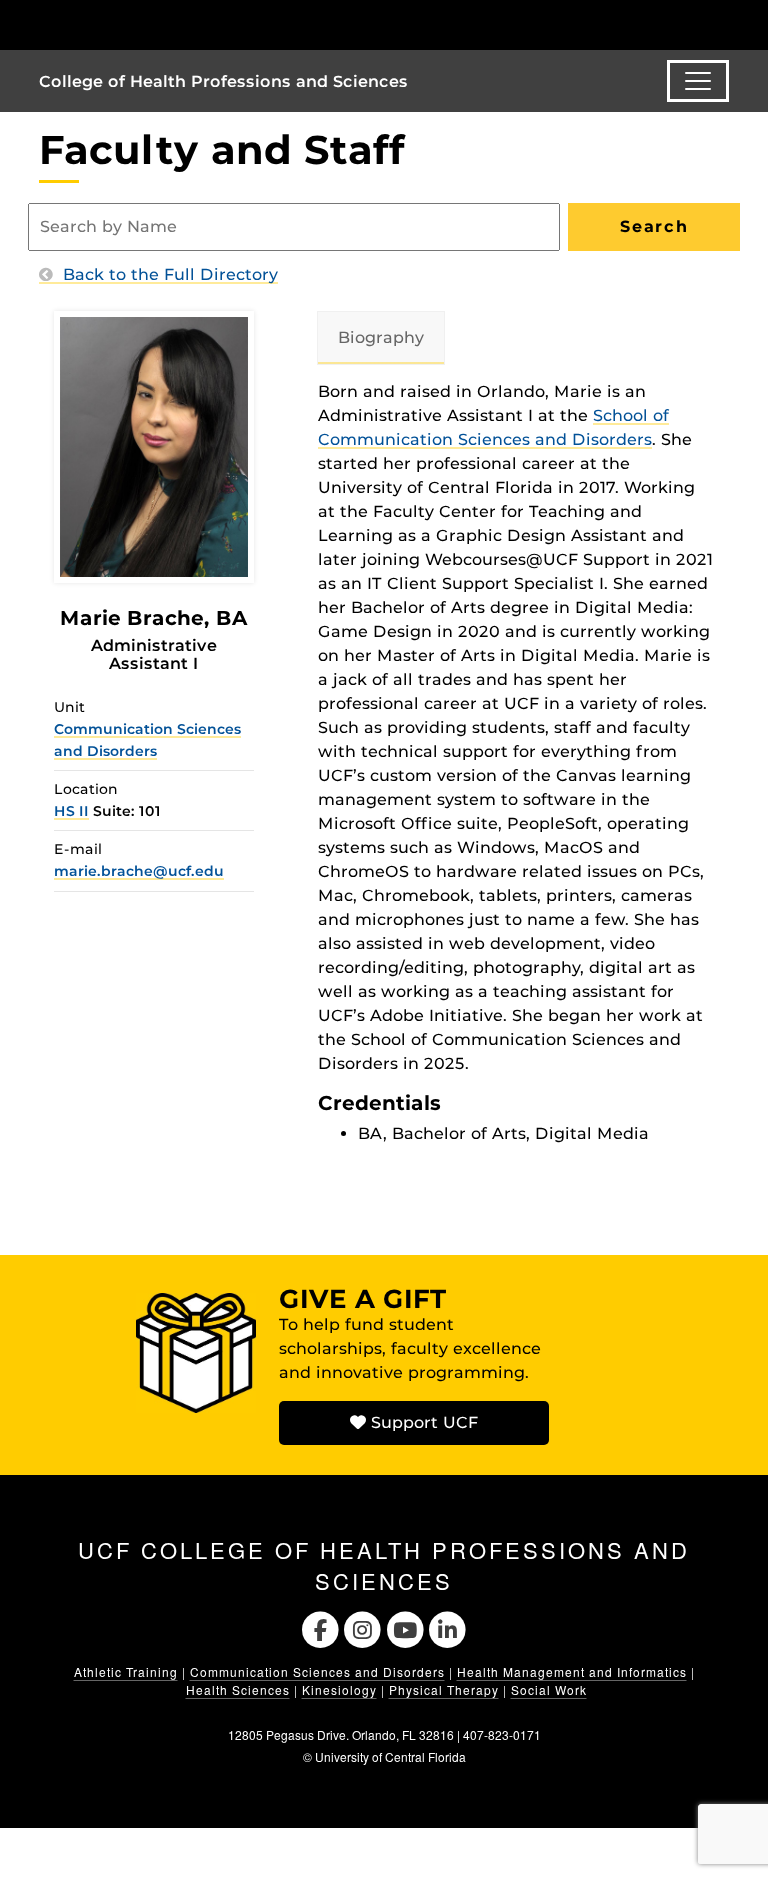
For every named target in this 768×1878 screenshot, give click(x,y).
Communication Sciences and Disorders (317, 1671)
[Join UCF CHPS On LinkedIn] (448, 1627)
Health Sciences (238, 1689)
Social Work (549, 1689)
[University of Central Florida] (172, 24)
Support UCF (422, 1422)
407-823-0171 (502, 1734)
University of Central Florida (390, 1756)
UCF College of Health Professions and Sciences (384, 1565)
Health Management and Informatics (572, 1671)
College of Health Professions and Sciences (223, 81)
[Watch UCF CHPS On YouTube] (405, 1627)
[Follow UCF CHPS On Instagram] (362, 1627)
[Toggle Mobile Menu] (724, 23)
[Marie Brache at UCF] (154, 445)
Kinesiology (339, 1689)
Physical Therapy (444, 1689)
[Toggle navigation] (698, 81)
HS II (71, 811)
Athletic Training (126, 1671)
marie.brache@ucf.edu (139, 871)
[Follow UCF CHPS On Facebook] (320, 1627)
